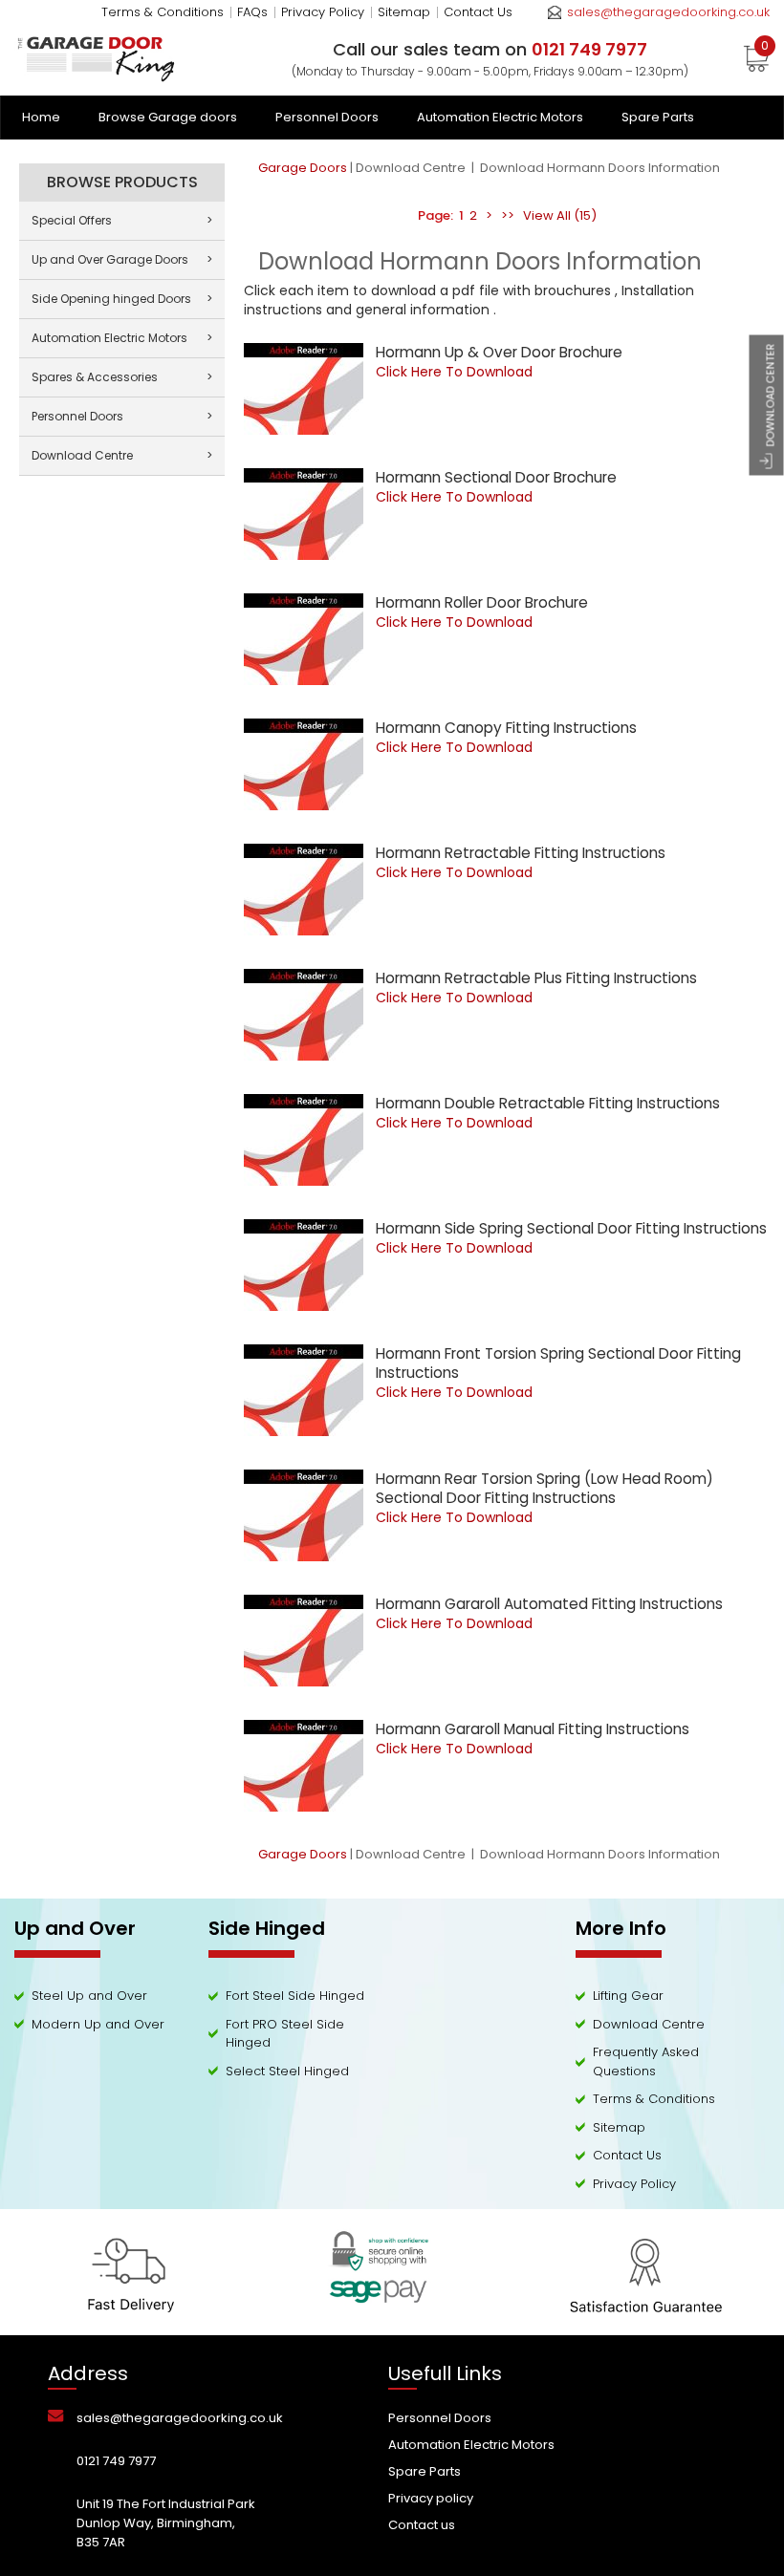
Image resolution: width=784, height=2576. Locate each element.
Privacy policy (431, 2498)
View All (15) (558, 215)
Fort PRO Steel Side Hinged (285, 2034)
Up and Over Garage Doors (122, 259)
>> (508, 215)
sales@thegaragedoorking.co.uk (668, 12)
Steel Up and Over (89, 1996)
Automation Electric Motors (500, 117)
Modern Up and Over (98, 2024)
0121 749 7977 (116, 2461)
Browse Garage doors (168, 117)
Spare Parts (658, 117)
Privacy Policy (323, 12)
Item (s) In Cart (765, 49)
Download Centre (412, 168)
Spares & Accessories (122, 377)
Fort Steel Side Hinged (295, 1996)
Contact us (422, 2525)
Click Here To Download (454, 372)
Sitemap (404, 12)
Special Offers (122, 220)
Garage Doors (303, 168)
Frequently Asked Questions (646, 2061)
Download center (771, 396)
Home (41, 117)
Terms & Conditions (163, 12)
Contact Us (478, 12)
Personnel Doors (327, 117)
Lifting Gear (628, 1996)
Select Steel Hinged (287, 2071)
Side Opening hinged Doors (122, 299)
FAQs (252, 12)
